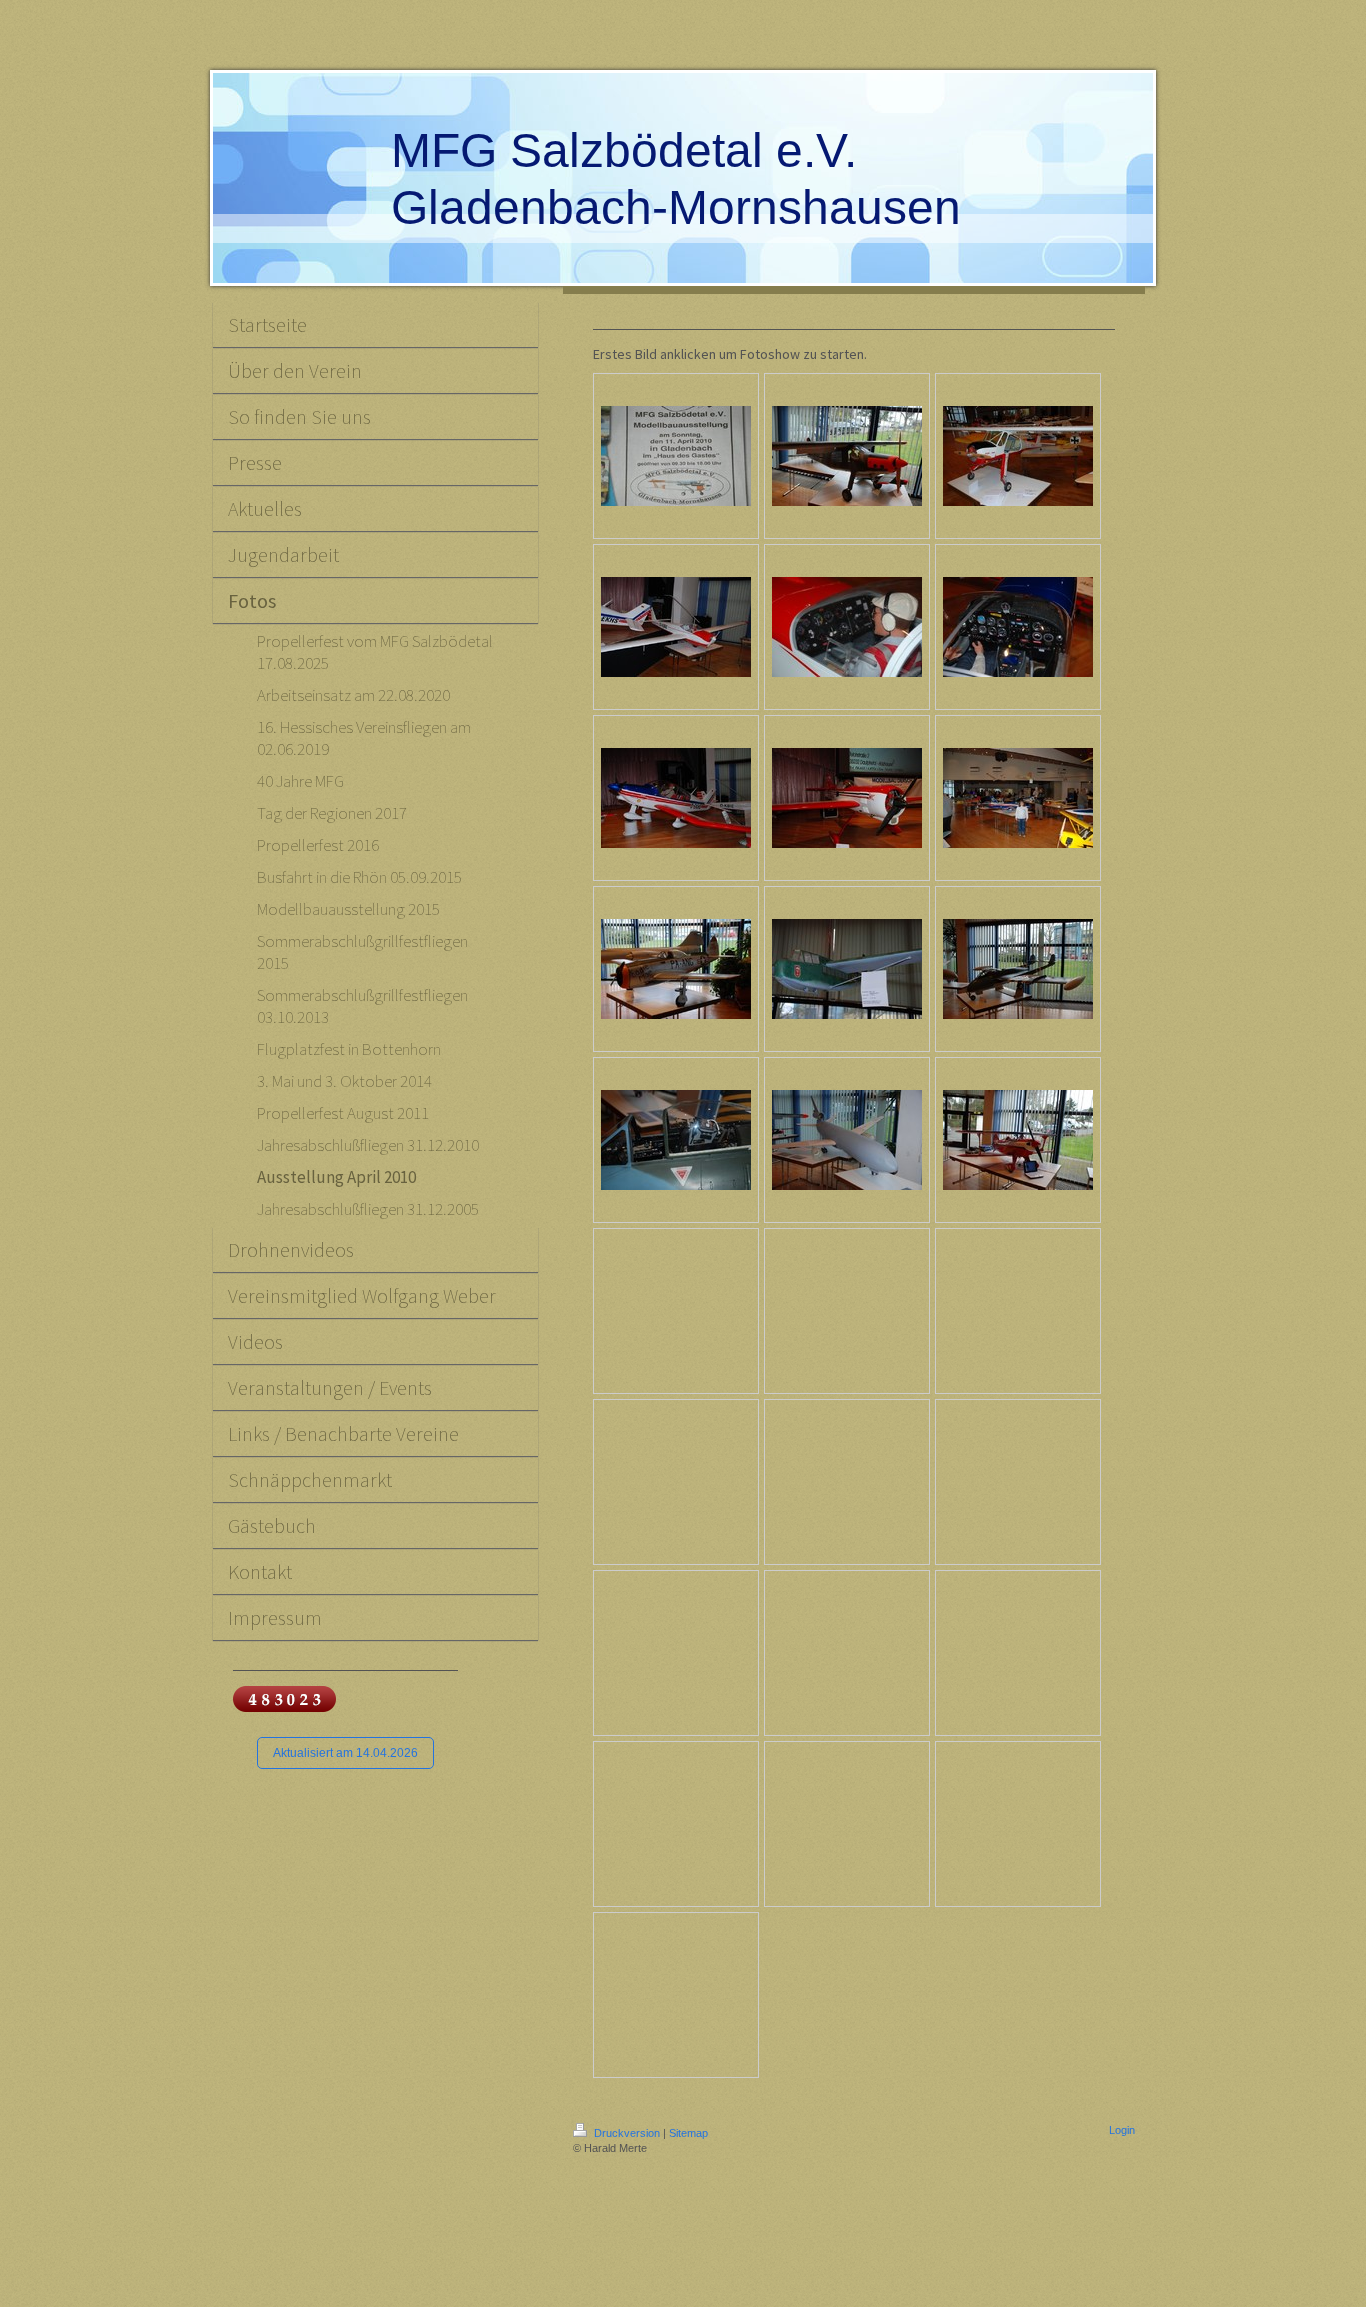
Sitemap (688, 2133)
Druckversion (627, 2133)
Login (1122, 2130)
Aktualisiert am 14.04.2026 (345, 1753)
